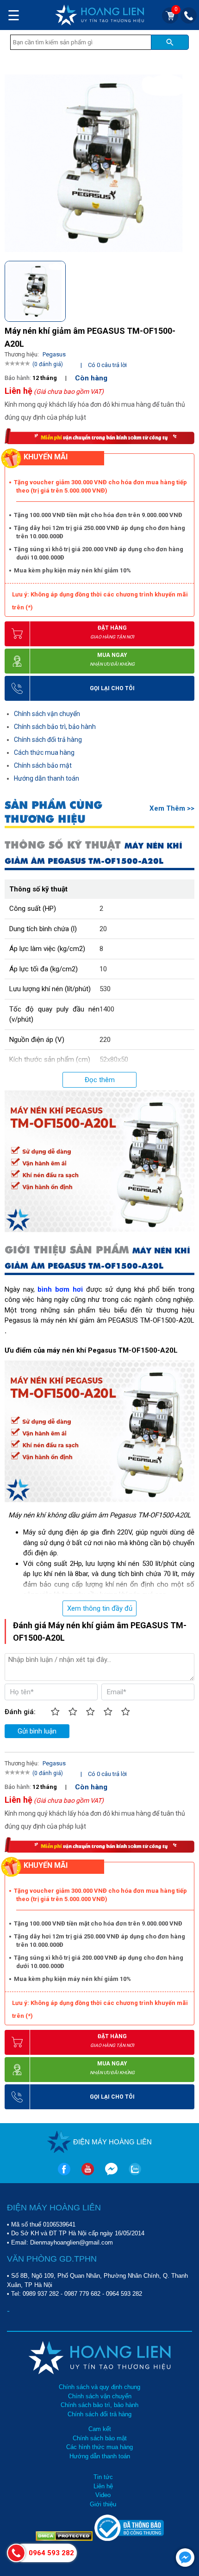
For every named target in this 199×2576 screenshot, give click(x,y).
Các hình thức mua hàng (99, 2447)
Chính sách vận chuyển (47, 714)
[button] (187, 288)
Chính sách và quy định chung (99, 2387)
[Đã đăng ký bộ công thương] (129, 2539)
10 (103, 969)
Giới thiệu (103, 2504)
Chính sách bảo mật (43, 765)
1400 (107, 1009)
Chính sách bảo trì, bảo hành (55, 727)
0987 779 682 (82, 2294)
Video (103, 2495)
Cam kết (100, 2429)
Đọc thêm (100, 1080)
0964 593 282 (124, 2294)
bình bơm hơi (60, 1289)
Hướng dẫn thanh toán (47, 778)
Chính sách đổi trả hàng (48, 740)
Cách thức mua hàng (44, 752)
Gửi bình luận (37, 1731)
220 (105, 1040)
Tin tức (103, 2477)
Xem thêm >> (172, 808)
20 (103, 929)
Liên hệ (103, 2486)
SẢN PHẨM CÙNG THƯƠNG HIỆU (53, 812)
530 (105, 989)
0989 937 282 (41, 2294)
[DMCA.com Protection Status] (65, 2539)
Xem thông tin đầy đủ (100, 1608)
